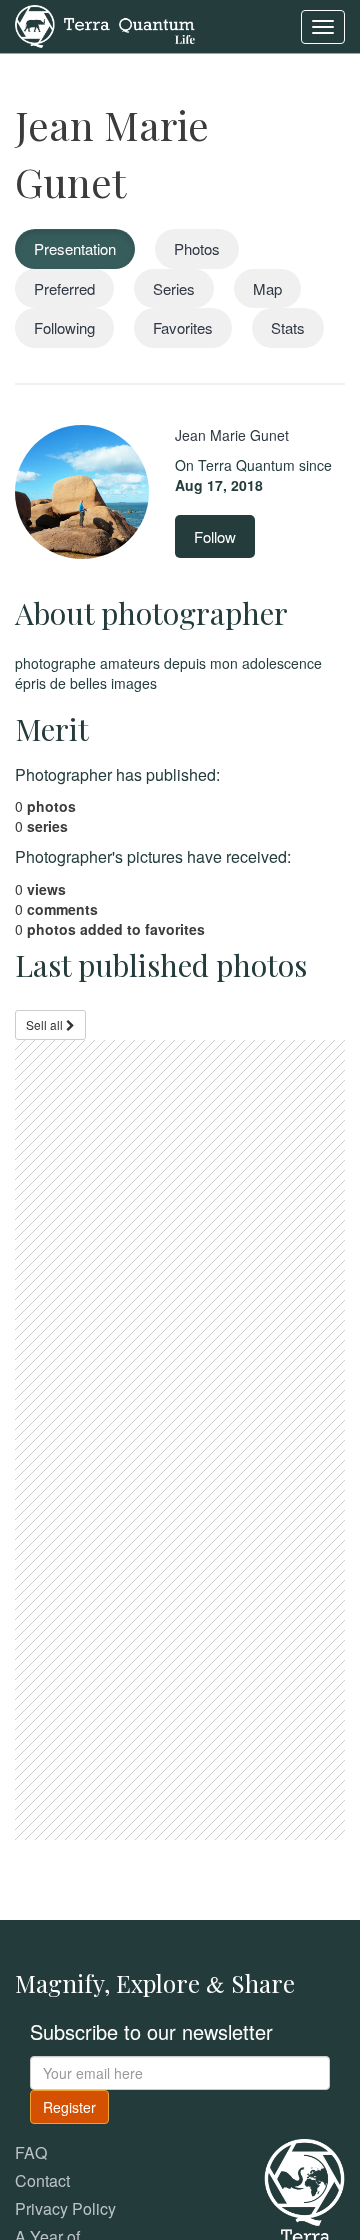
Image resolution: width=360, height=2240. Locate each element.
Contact (42, 2180)
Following (64, 327)
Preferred (64, 288)
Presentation (75, 248)
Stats (288, 327)
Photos (197, 248)
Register (69, 2107)
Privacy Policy (65, 2208)
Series (174, 288)
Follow (215, 536)
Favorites (183, 327)
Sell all (46, 1024)
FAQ (31, 2152)
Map (267, 288)
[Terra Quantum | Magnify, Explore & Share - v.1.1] (105, 25)
